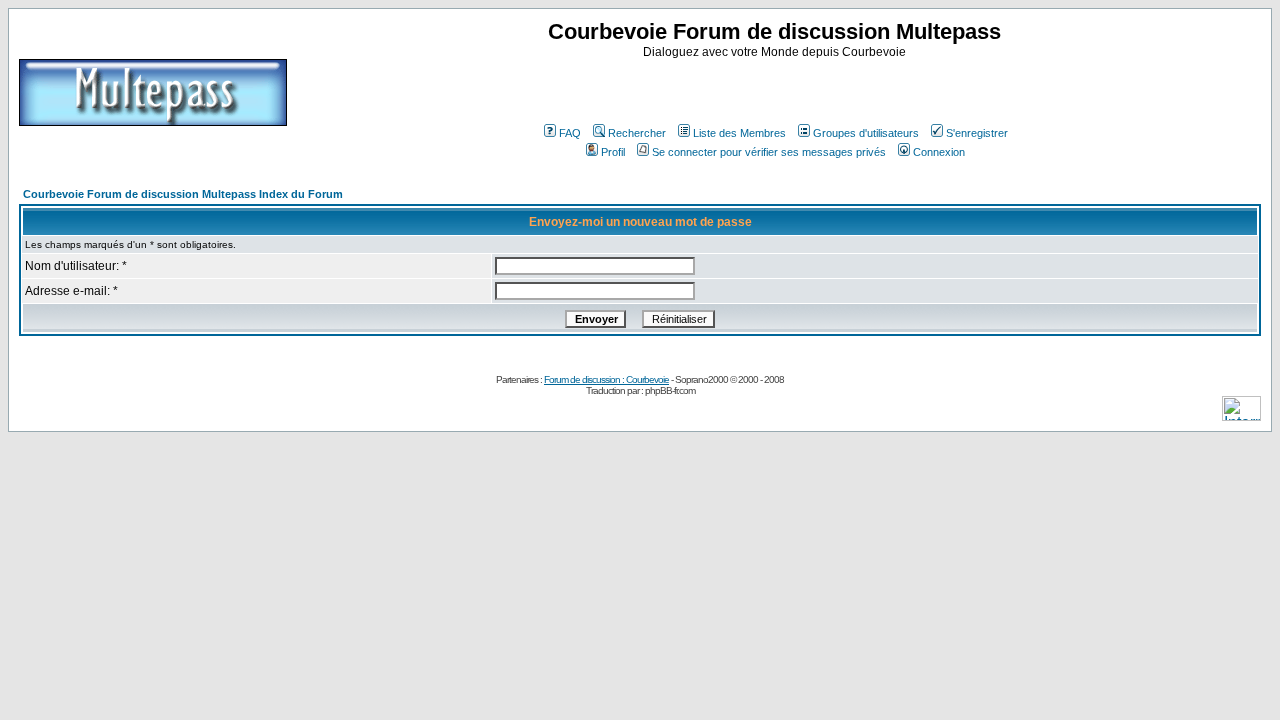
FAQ (570, 133)
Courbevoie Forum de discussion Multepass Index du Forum (183, 194)
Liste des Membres (739, 133)
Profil (613, 152)
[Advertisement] (777, 89)
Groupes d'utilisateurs (866, 133)
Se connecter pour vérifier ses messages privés (769, 152)
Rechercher (637, 133)
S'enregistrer (977, 133)
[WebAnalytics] (1241, 415)
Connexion (939, 152)
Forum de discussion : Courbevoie (606, 379)
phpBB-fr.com (670, 390)
